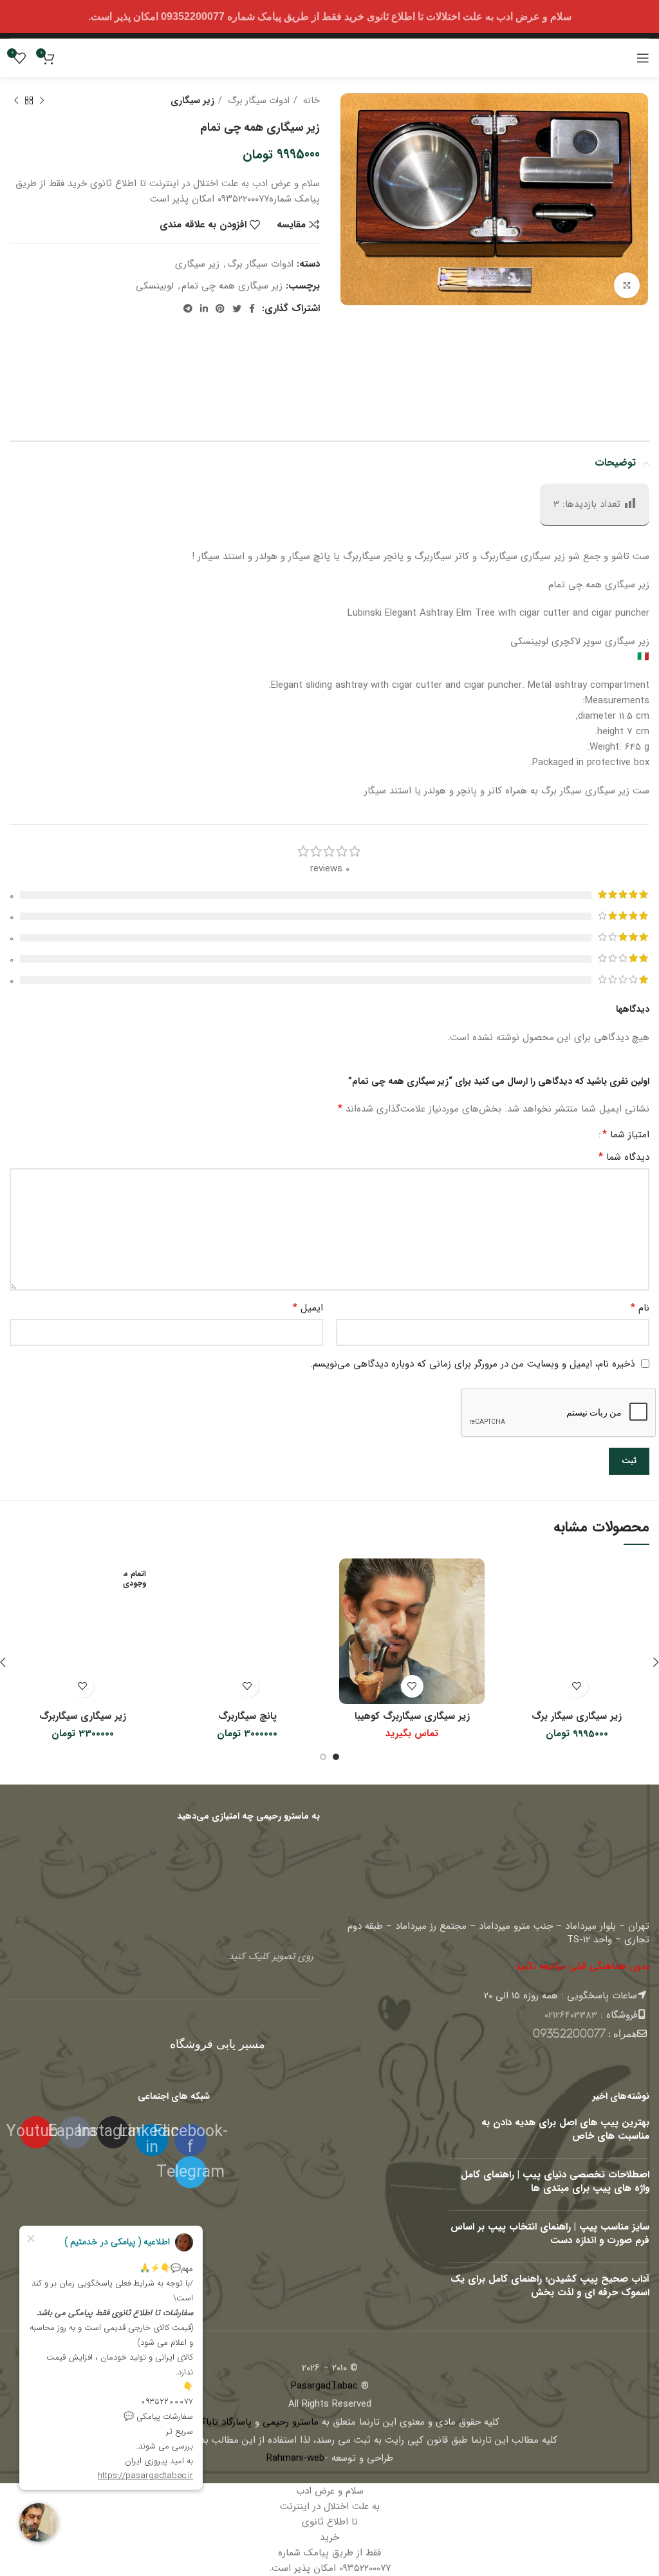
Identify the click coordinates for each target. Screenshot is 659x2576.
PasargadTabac (324, 2386)
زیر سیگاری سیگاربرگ (83, 1716)
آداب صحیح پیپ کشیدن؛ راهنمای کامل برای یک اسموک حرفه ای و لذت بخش (550, 2286)
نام (640, 1308)
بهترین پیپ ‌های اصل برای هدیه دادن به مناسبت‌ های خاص (565, 2129)
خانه (310, 100)
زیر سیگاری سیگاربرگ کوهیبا (412, 1716)
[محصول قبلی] (42, 100)
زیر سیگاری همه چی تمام (232, 286)
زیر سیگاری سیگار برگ (577, 1716)
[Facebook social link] (252, 308)
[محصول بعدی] (16, 100)
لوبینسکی (155, 286)
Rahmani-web (295, 2458)
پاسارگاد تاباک (224, 2422)
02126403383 (571, 2015)
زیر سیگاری (192, 100)
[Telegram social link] (188, 308)
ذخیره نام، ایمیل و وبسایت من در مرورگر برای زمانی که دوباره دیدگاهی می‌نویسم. (472, 1364)
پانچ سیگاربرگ (247, 1716)
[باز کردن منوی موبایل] (643, 58)
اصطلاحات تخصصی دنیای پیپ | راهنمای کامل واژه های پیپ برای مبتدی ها (555, 2182)
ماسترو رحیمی (291, 2422)
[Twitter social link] (237, 308)
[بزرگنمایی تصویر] (627, 285)
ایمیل (308, 1308)
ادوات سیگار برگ (257, 100)
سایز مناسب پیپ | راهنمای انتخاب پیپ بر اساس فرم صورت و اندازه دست (550, 2234)
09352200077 (569, 2033)
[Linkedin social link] (204, 308)
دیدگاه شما (624, 1157)
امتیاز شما (626, 1135)
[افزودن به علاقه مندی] (577, 1686)
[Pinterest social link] (220, 308)
